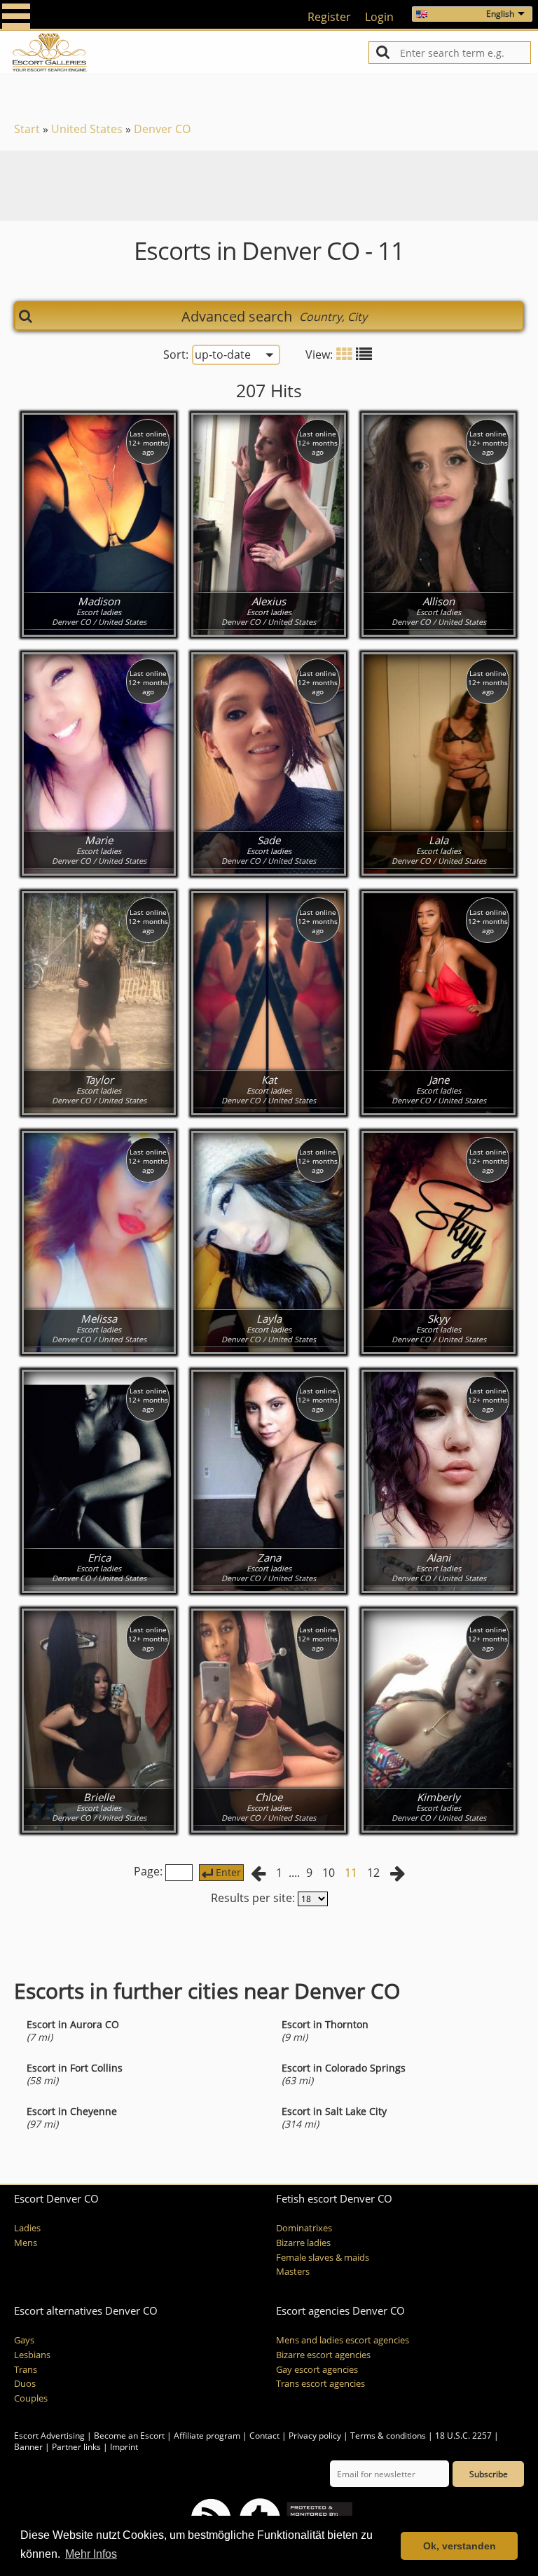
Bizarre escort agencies (323, 2355)
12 (373, 1873)
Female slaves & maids (323, 2258)
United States (87, 129)
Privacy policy (315, 2436)
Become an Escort (129, 2436)
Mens (26, 2243)
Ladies (27, 2228)
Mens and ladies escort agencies (343, 2340)
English (500, 14)
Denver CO (162, 129)
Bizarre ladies (303, 2243)
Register (329, 17)
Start (27, 129)
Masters (293, 2272)
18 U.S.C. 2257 (463, 2436)
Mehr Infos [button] (91, 2554)
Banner (28, 2447)
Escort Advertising (49, 2436)
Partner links (76, 2447)
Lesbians (32, 2355)
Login (379, 17)
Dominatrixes (304, 2228)
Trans (26, 2370)
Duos (25, 2384)
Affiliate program (207, 2436)
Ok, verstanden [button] (460, 2546)
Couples (31, 2398)
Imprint (124, 2447)
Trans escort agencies (320, 2384)
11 (351, 1873)
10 (329, 1873)
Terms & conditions (388, 2436)
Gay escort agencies (317, 2370)
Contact (264, 2436)
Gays (24, 2340)
